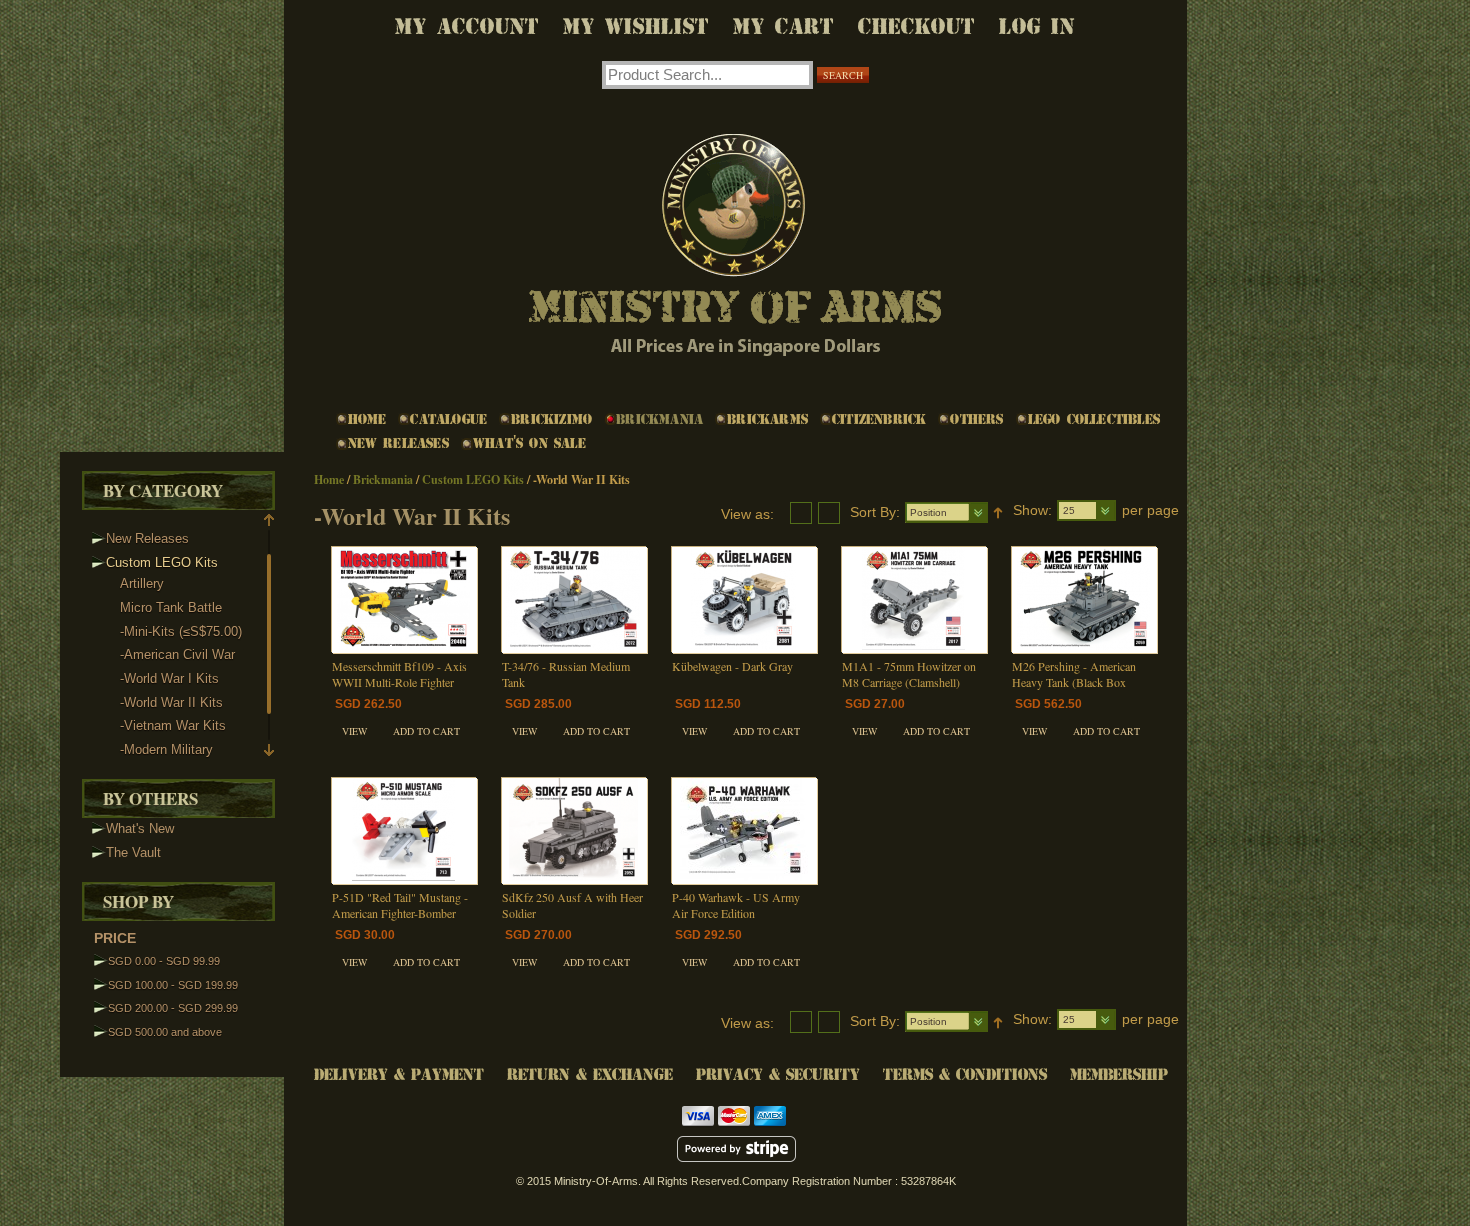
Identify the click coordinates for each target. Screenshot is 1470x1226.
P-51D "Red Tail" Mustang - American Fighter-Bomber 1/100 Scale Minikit (400, 913)
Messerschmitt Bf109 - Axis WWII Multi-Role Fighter (399, 674)
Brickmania (383, 479)
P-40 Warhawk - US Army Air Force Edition (736, 905)
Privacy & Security (778, 1074)
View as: (747, 514)
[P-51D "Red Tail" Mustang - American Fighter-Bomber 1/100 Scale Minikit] (404, 831)
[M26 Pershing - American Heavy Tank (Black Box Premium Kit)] (1084, 600)
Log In (1037, 26)
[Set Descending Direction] (998, 512)
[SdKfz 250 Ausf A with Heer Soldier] (574, 831)
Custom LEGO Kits (473, 479)
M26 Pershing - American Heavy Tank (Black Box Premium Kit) (1074, 682)
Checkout (916, 26)
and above (165, 1032)
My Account (467, 26)
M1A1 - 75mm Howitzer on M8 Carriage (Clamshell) (909, 674)
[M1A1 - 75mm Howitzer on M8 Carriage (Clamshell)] (914, 600)
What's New (140, 828)
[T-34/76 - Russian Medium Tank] (574, 600)
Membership (1119, 1074)
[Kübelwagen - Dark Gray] (744, 600)
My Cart (783, 26)
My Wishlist (636, 26)
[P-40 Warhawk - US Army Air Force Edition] (744, 831)
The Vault (133, 852)
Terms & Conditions (965, 1074)
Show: (1032, 510)
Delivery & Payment (399, 1074)
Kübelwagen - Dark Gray (732, 666)
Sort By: (875, 512)
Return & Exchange (590, 1074)
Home (329, 479)
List (801, 513)
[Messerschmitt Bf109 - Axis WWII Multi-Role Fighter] (404, 600)
